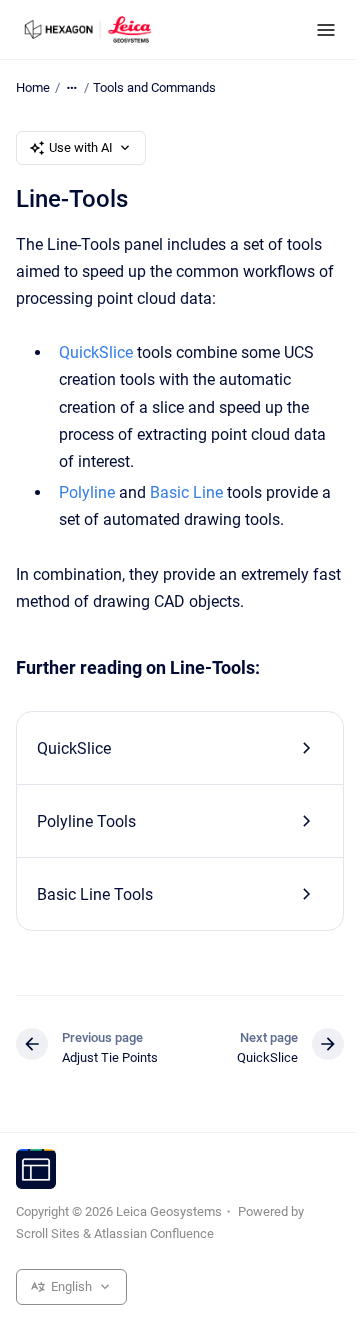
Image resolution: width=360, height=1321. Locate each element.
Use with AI (81, 147)
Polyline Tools (86, 821)
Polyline (87, 492)
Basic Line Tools (95, 894)
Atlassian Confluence (154, 1233)
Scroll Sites (48, 1233)
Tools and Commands (154, 87)
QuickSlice (96, 352)
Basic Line (186, 492)
